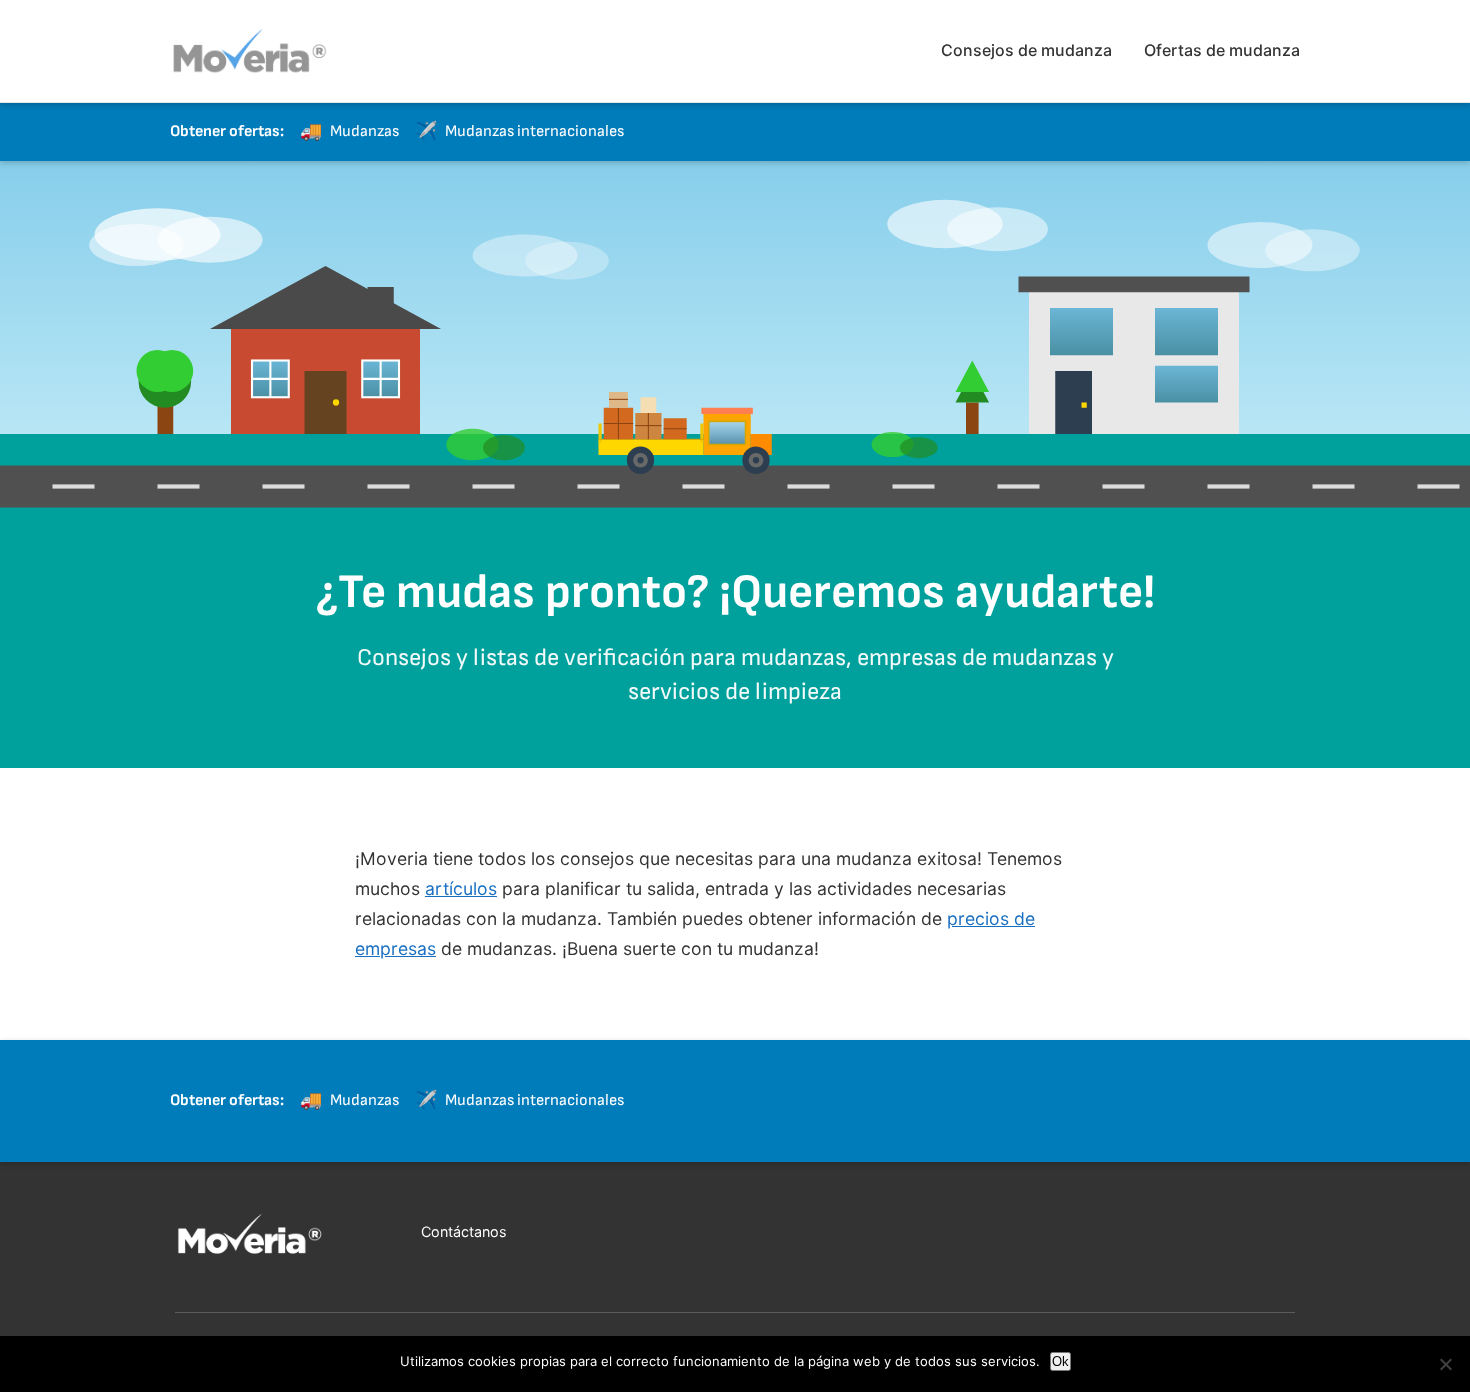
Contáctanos (464, 1231)
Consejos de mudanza (1026, 50)
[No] (1445, 1364)
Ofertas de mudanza (1222, 50)
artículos (461, 888)
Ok (1060, 1361)
